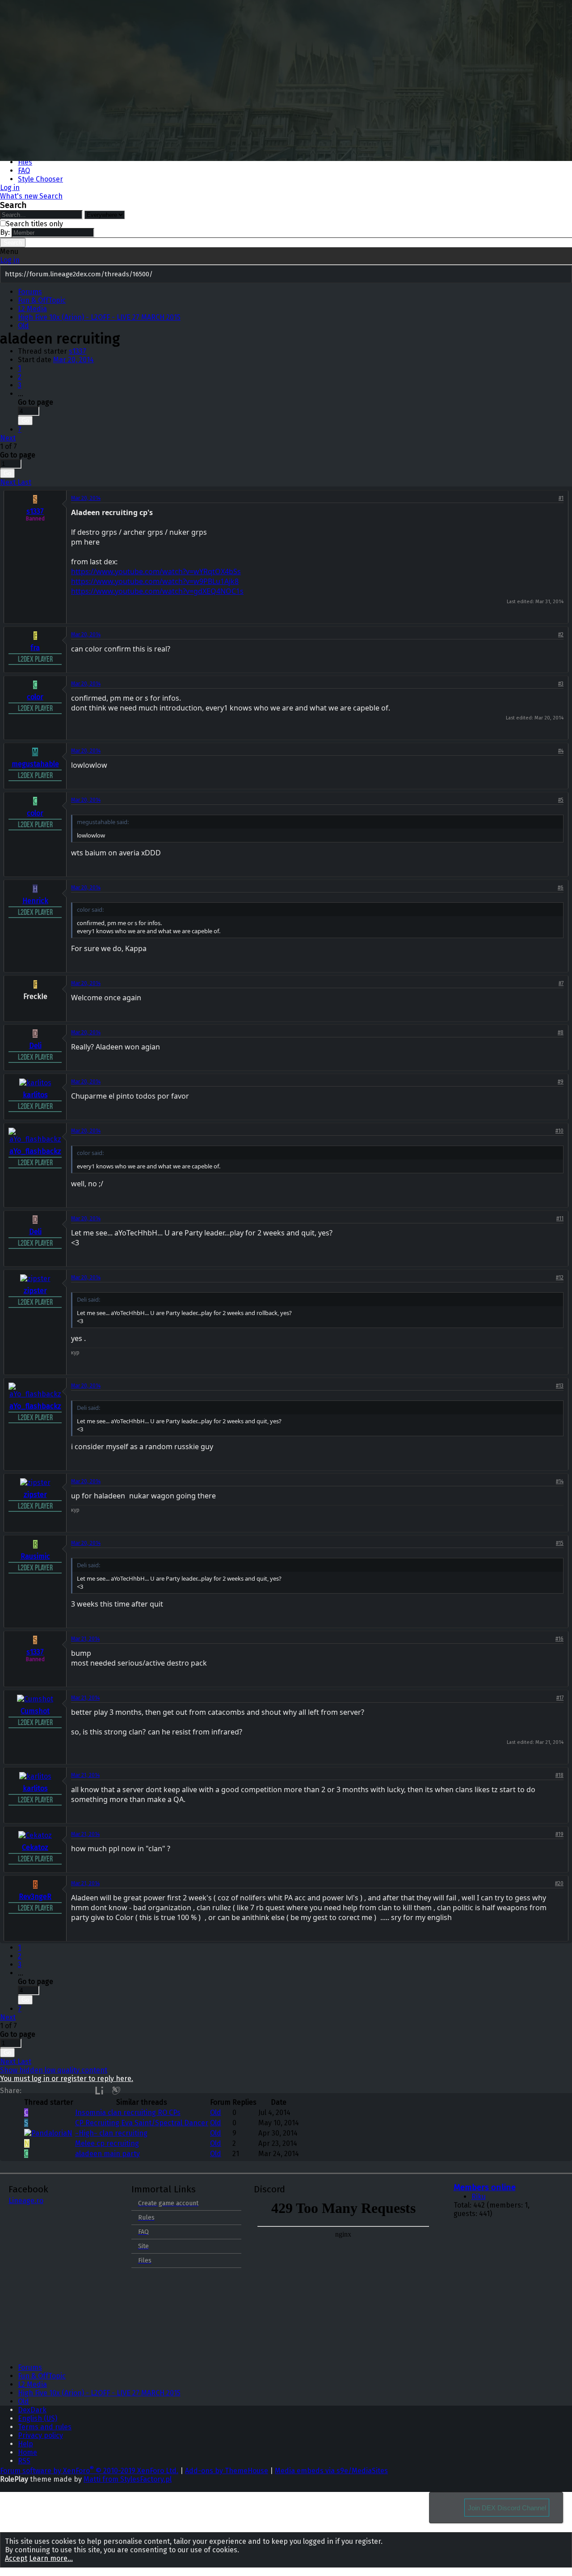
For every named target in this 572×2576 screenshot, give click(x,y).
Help (25, 2444)
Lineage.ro (26, 2201)
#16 (559, 1639)
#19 (559, 1834)
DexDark (32, 2410)
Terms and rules (45, 2427)
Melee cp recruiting (107, 2143)
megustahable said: (103, 822)
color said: (90, 909)
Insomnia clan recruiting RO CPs (128, 2113)
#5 (561, 800)
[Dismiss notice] (564, 275)
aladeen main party (107, 2154)
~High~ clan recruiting (111, 2133)
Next (8, 438)
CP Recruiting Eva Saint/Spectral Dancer (142, 2123)
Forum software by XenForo (89, 2471)
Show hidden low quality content (54, 2070)
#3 (561, 684)
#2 (561, 634)
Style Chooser (40, 179)
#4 (561, 751)
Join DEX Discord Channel (507, 2508)
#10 (559, 1131)
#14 (560, 1481)
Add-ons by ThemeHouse (227, 2471)
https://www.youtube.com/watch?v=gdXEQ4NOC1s (157, 591)
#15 (560, 1543)
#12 (560, 1277)
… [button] (21, 394)
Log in (10, 260)
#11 (560, 1218)
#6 (561, 888)
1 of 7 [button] (8, 446)
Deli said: (88, 1299)
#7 (561, 983)
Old (216, 2113)
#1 (561, 498)
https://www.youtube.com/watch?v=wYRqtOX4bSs (156, 571)
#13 (560, 1386)
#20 (559, 1883)
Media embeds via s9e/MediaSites (331, 2471)
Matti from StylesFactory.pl (128, 2479)
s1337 (78, 351)
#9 (561, 1082)
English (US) (38, 2418)
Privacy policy (40, 2435)
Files (25, 162)
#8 (561, 1032)
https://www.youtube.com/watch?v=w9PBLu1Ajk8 (155, 581)
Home (27, 2452)
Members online (485, 2187)
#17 (560, 1698)
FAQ (24, 171)
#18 (559, 1775)
